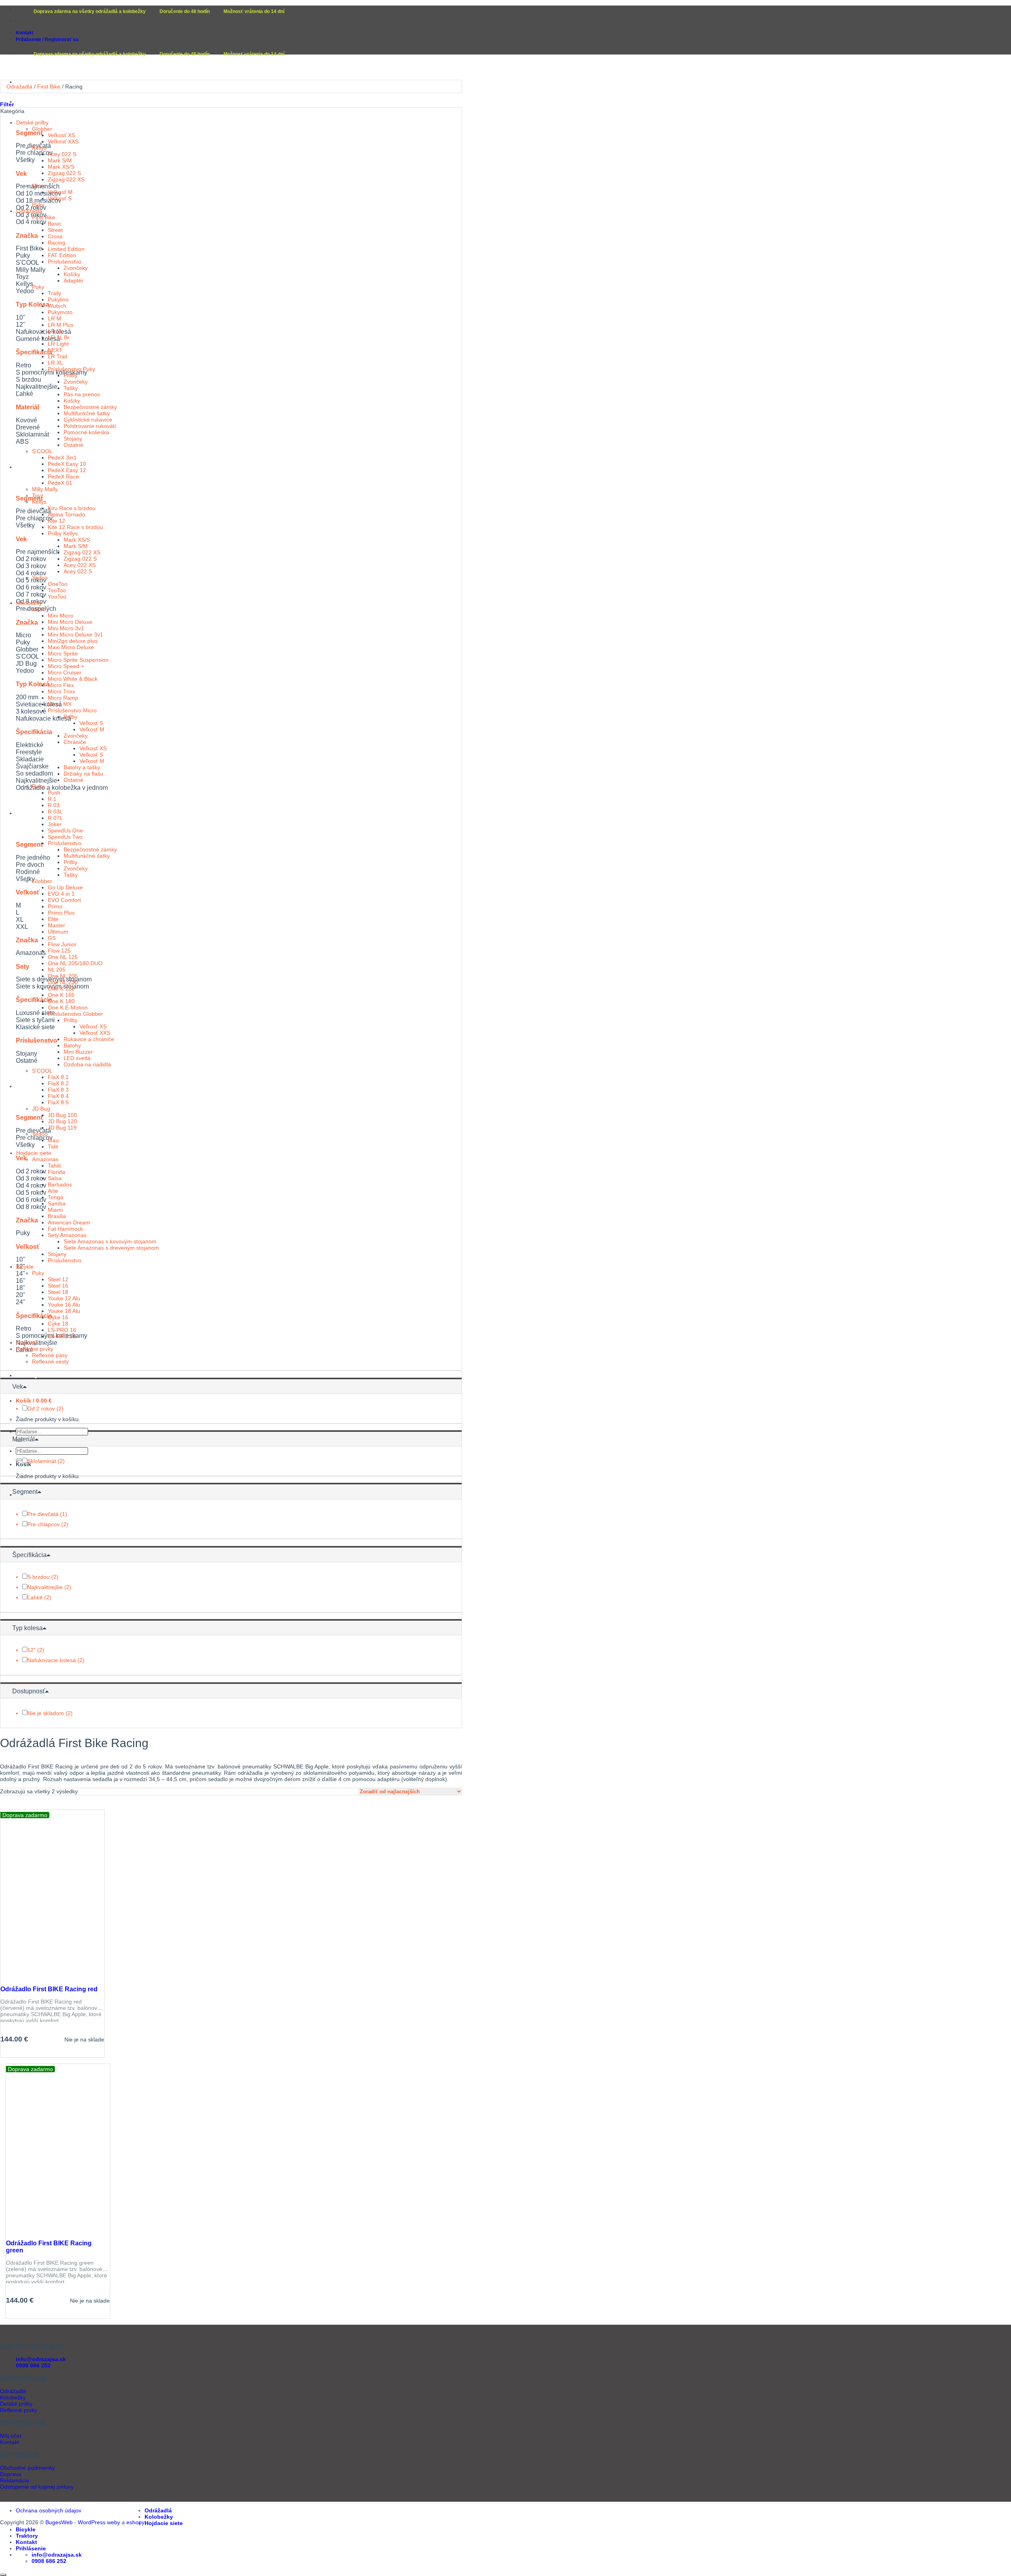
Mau (53, 1140)
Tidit (53, 1147)
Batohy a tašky (82, 767)
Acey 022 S (62, 154)
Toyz (38, 495)
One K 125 (61, 989)
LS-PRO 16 (62, 1330)
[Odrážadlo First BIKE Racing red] (36, 1977)
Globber (42, 129)
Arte (53, 1191)
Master (56, 925)
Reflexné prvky (35, 1349)
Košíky (72, 274)
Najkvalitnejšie (45, 1587)
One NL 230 (63, 982)
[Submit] (19, 1460)
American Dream (69, 1222)
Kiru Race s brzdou (72, 508)
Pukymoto (60, 312)
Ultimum (58, 932)
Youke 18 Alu (64, 1311)
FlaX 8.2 (58, 1083)
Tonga (55, 1197)
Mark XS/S (61, 167)
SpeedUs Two (65, 837)
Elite (53, 919)
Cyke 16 (58, 1317)
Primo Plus (61, 913)
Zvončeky (76, 268)
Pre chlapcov (43, 1524)
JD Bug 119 (62, 1128)
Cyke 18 (58, 1324)
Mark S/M (60, 160)
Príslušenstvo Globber (75, 1014)
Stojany (73, 439)
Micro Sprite (63, 653)
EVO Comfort (64, 900)
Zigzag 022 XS (66, 179)
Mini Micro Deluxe (70, 622)
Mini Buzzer (78, 1052)
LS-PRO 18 (62, 1336)
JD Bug (41, 1109)
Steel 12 (58, 1279)
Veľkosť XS (61, 135)
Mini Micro (61, 616)
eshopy (135, 2522)
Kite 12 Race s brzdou (75, 527)
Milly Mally (45, 489)
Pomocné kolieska (86, 432)
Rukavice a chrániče (89, 1039)
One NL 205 (63, 976)
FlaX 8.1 (58, 1077)
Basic (54, 224)
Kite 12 (56, 521)
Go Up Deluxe (65, 887)
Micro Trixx (61, 691)
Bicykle (26, 1086)
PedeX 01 (60, 483)
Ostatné (73, 445)
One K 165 (61, 995)
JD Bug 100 (62, 1115)
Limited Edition (66, 249)
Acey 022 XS (80, 565)
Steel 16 (58, 1286)
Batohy (72, 1045)
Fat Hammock (65, 1229)
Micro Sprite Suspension (78, 660)
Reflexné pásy (50, 1355)
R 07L (55, 818)
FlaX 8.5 (58, 1102)
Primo (55, 906)
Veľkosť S (60, 198)
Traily (54, 293)
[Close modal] (3, 2575)
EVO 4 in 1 (61, 894)
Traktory (27, 1375)
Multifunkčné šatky (87, 413)
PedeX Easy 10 (67, 464)
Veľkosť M (60, 192)
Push (54, 793)
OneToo (58, 584)
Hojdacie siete (35, 813)
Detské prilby (32, 122)
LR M (54, 318)
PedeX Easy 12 (67, 470)
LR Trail (57, 356)
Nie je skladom (46, 1713)
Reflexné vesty (50, 1361)
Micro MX (60, 704)
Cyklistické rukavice (88, 420)
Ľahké (35, 1597)
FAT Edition (62, 255)
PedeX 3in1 (62, 458)
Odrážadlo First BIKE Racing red (49, 1989)
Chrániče (75, 742)
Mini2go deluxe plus (73, 641)
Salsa (55, 1178)
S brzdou (39, 1577)
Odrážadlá (29, 102)
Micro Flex (61, 685)
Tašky (71, 388)
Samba (57, 1203)
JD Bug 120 (62, 1121)
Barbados (60, 1184)
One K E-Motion (68, 1007)
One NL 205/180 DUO (75, 963)
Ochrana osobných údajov (49, 2510)
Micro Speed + (66, 666)
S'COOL (42, 451)
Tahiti (54, 1166)
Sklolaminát (42, 1461)
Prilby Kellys (63, 533)
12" (31, 1650)
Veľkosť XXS (63, 141)
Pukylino (58, 299)
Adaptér (73, 281)
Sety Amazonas (67, 1235)
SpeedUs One (65, 830)
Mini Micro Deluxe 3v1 (75, 635)
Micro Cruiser (65, 672)
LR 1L (55, 331)
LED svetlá (77, 1058)
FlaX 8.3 (58, 1090)
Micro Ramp (63, 698)
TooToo (57, 590)
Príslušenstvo (65, 262)
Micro (39, 186)
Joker (55, 824)
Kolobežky (30, 467)
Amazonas (45, 1159)
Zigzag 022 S (64, 173)
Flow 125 (59, 951)
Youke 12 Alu (64, 1298)
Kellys (39, 148)
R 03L (55, 812)
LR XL (55, 363)
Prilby (70, 375)
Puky (38, 205)
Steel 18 (58, 1292)
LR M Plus (61, 325)
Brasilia (57, 1216)
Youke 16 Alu (64, 1305)
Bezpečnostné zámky (90, 407)
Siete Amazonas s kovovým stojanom (110, 1241)
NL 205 (57, 970)
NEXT (55, 350)
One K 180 (61, 1001)
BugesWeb (59, 2522)
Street (55, 230)
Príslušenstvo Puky (71, 369)
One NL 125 (63, 957)
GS (52, 938)
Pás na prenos (82, 394)
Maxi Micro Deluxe (71, 647)
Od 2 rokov (41, 1409)
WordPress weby (99, 2522)
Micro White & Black (73, 679)
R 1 (52, 799)
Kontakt (25, 33)
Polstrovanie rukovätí (90, 426)
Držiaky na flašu (84, 774)
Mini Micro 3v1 (66, 628)
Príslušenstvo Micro (72, 710)
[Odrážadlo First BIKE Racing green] (42, 2231)
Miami (55, 1210)
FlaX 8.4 (58, 1096)
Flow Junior (62, 944)
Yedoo (40, 578)
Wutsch (57, 306)
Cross (55, 236)
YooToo (57, 597)
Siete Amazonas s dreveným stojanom (111, 1248)
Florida (56, 1172)
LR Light (58, 344)
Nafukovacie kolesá (52, 1660)
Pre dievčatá (43, 1514)
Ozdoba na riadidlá (87, 1064)
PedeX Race (63, 476)
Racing (56, 243)
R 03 (54, 805)
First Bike (49, 87)
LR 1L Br (59, 337)
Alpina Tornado (67, 514)
